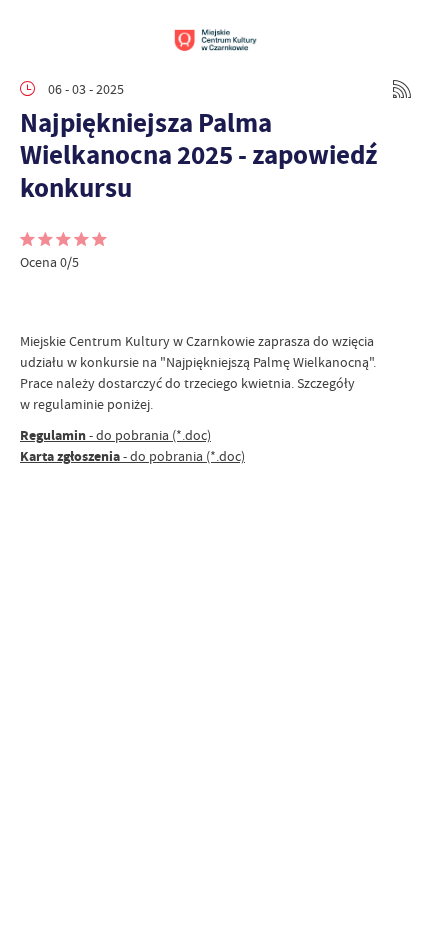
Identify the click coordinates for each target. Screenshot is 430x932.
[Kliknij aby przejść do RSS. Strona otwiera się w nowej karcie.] (402, 89)
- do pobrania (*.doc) (115, 435)
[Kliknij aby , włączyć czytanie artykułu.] (36, 301)
